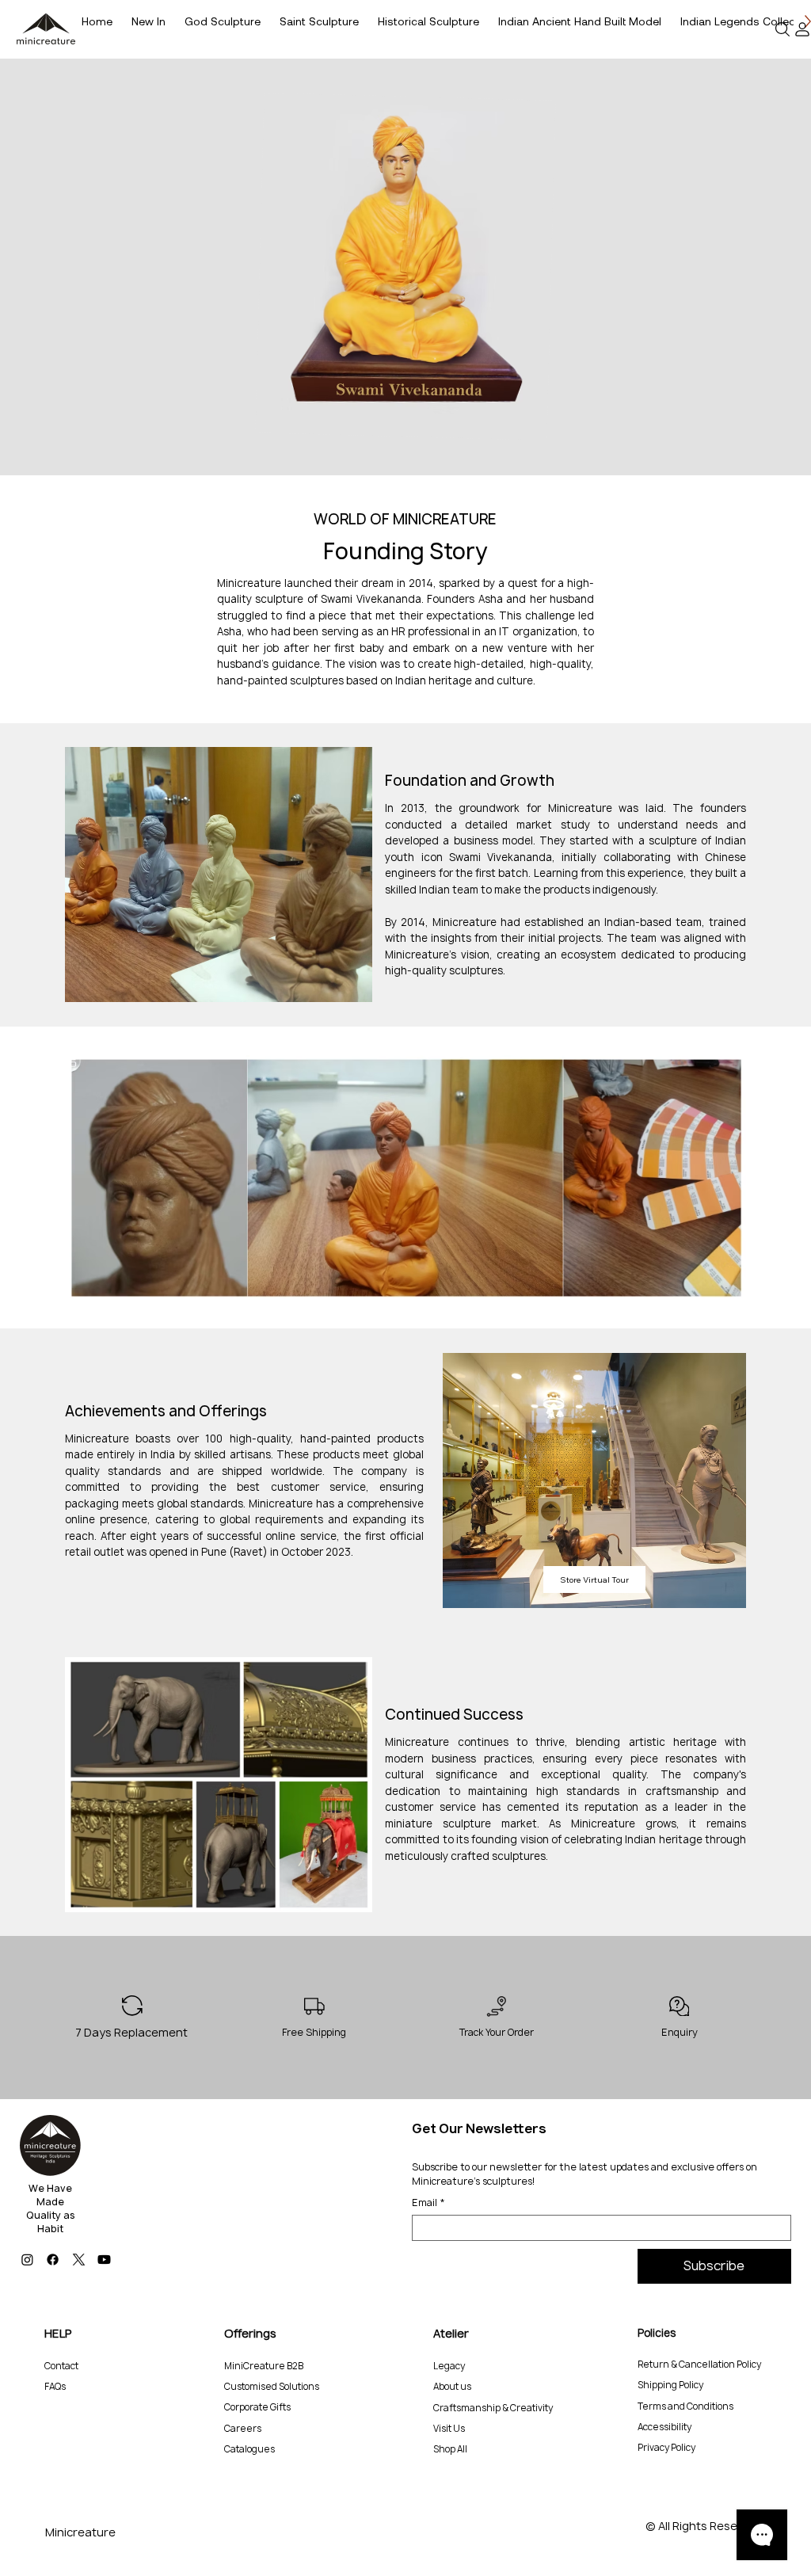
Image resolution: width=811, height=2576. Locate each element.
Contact (61, 2366)
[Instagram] (27, 2260)
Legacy (449, 2366)
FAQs (55, 2387)
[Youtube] (104, 2260)
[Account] (803, 29)
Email (428, 2203)
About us (452, 2387)
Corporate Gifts (257, 2407)
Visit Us (449, 2429)
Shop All (450, 2449)
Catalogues (249, 2449)
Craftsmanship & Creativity (493, 2408)
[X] (79, 2260)
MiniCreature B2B (264, 2366)
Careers (243, 2429)
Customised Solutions (272, 2387)
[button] (783, 29)
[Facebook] (53, 2260)
